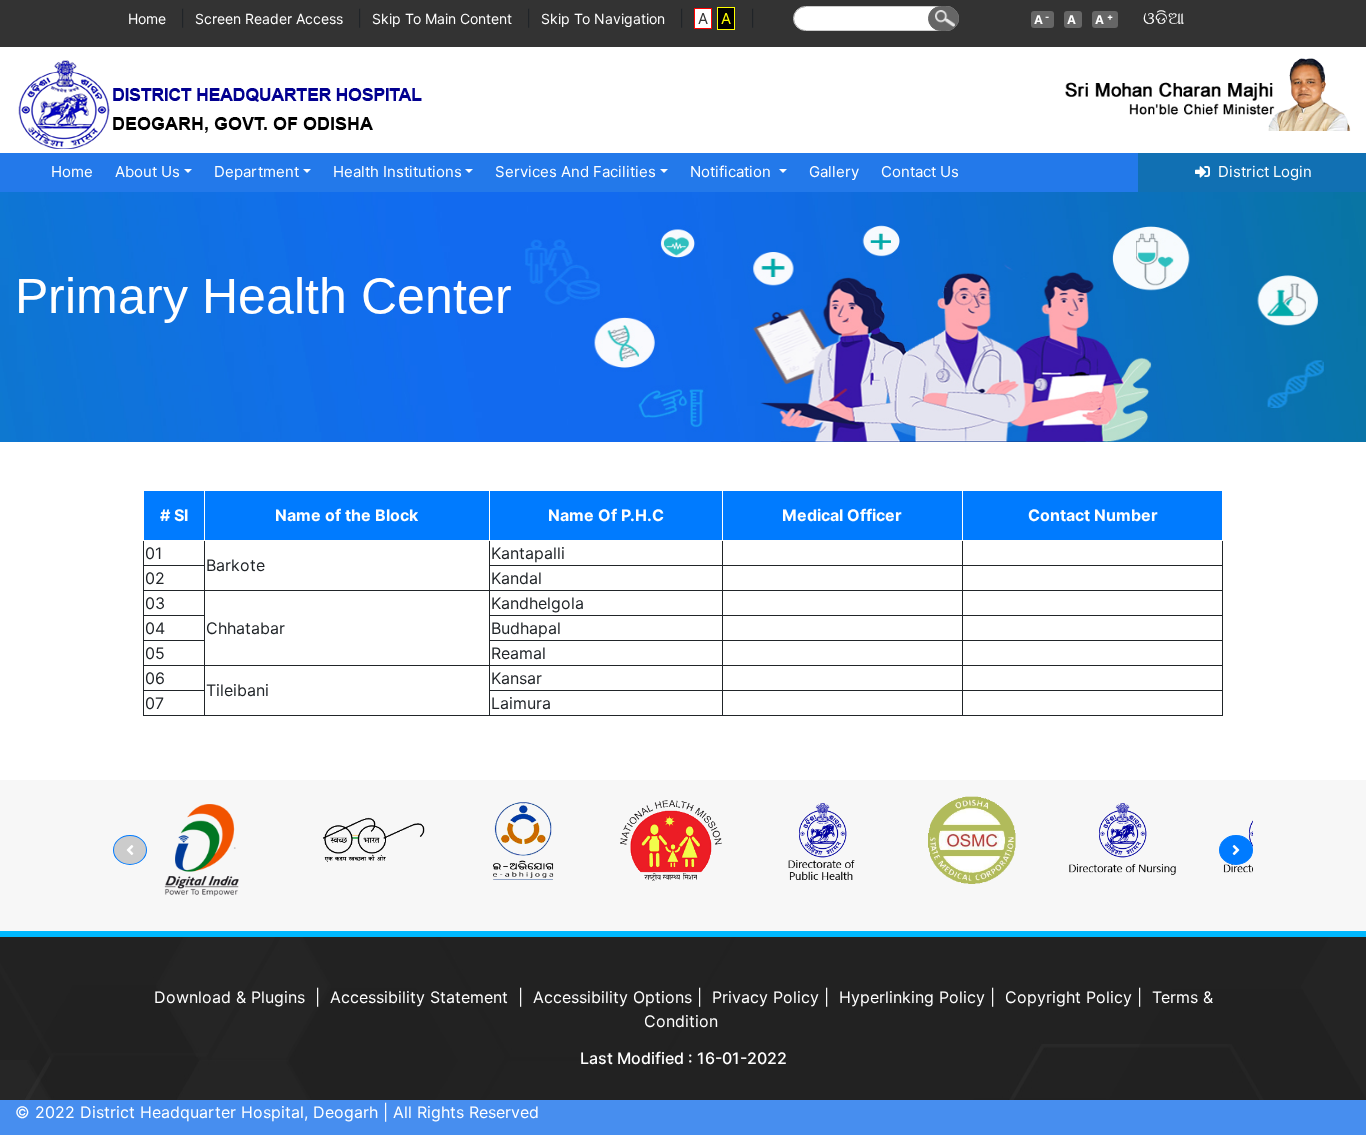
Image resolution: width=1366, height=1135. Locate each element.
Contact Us (920, 171)
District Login (1261, 171)
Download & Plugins (229, 997)
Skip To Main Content (444, 18)
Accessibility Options (612, 997)
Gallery (834, 171)
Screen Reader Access (271, 18)
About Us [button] (147, 171)
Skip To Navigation (605, 18)
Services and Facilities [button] (575, 171)
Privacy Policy (765, 997)
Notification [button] (732, 171)
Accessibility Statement (419, 997)
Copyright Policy (1068, 997)
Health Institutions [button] (397, 171)
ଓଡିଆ (1163, 18)
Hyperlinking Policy (912, 997)
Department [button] (256, 171)
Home (149, 18)
